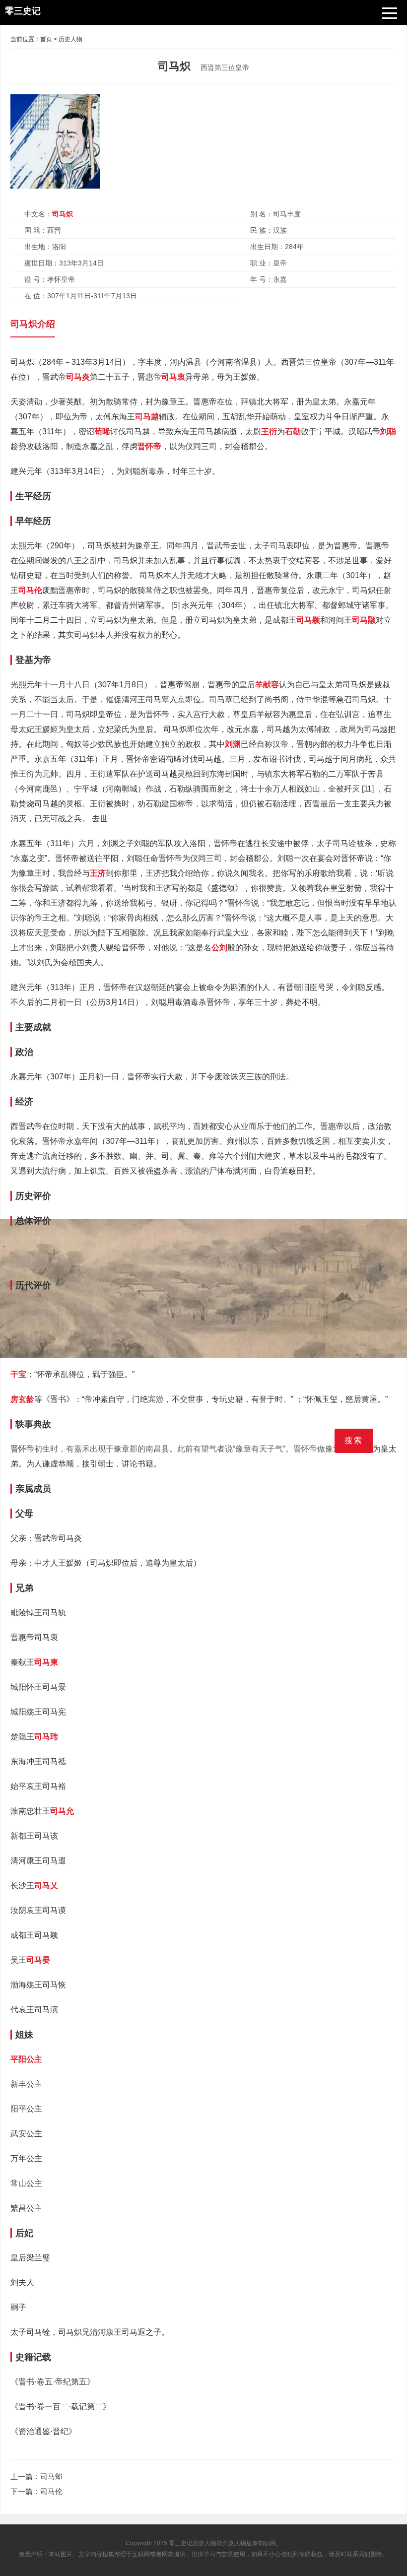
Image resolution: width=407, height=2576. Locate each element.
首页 (46, 39)
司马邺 (51, 2477)
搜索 (354, 1440)
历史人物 (70, 39)
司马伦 (51, 2491)
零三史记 (181, 2543)
